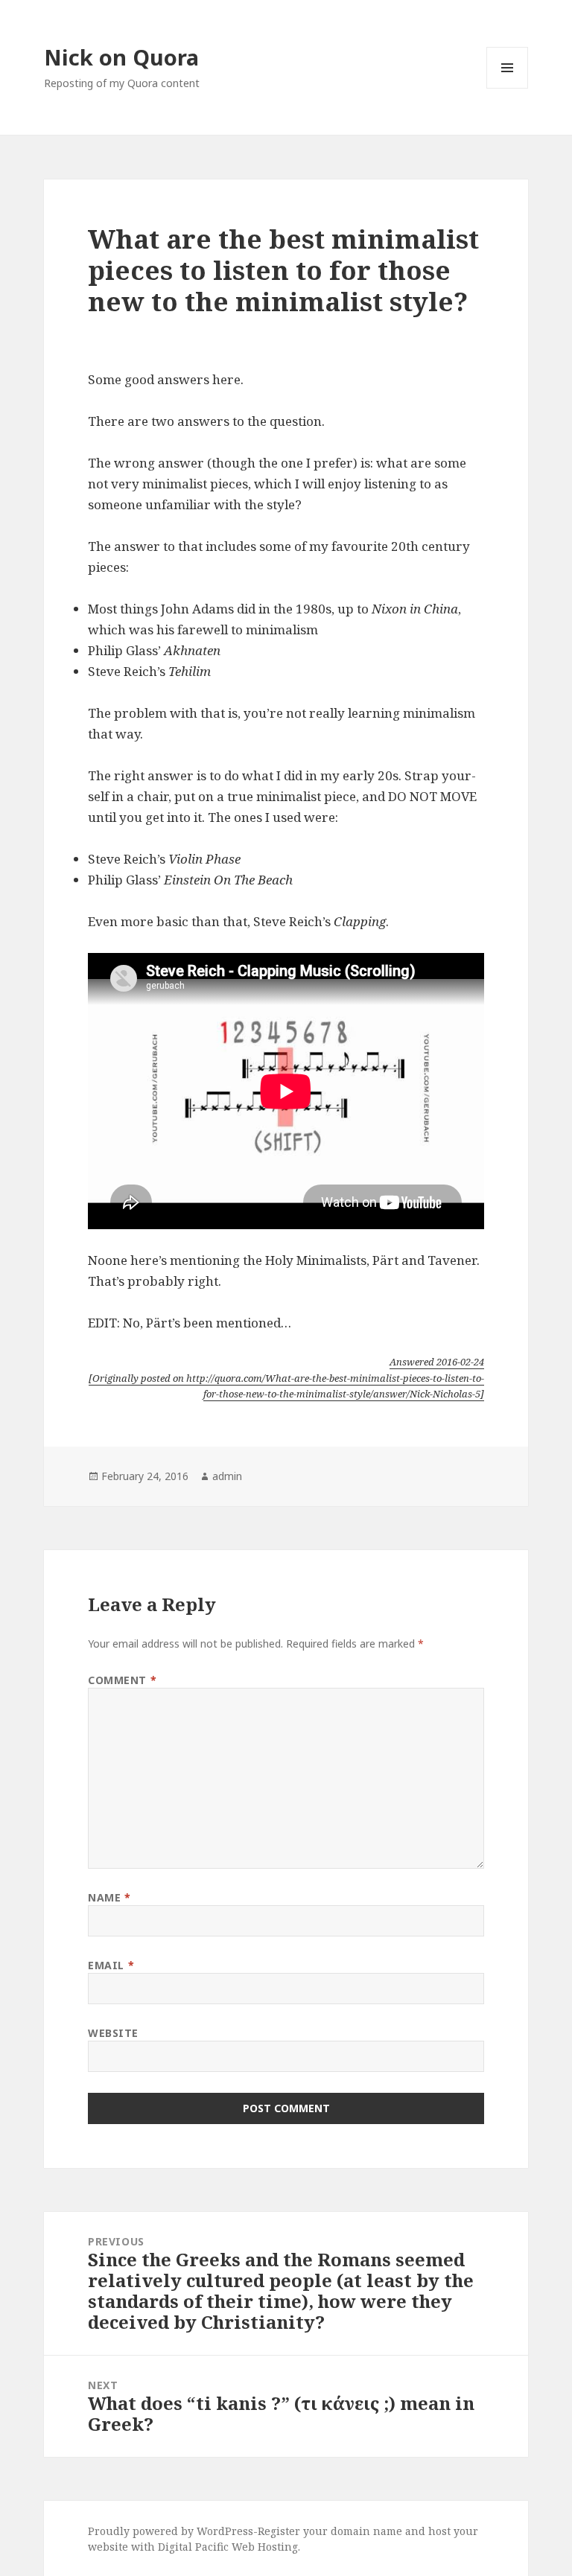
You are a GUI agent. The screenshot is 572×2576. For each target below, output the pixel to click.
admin (227, 1476)
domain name (366, 2531)
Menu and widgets (508, 88)
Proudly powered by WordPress (171, 2531)
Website (113, 2033)
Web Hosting (265, 2547)
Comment (122, 1680)
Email (111, 1965)
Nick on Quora (121, 57)
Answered (437, 1362)
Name (109, 1897)
